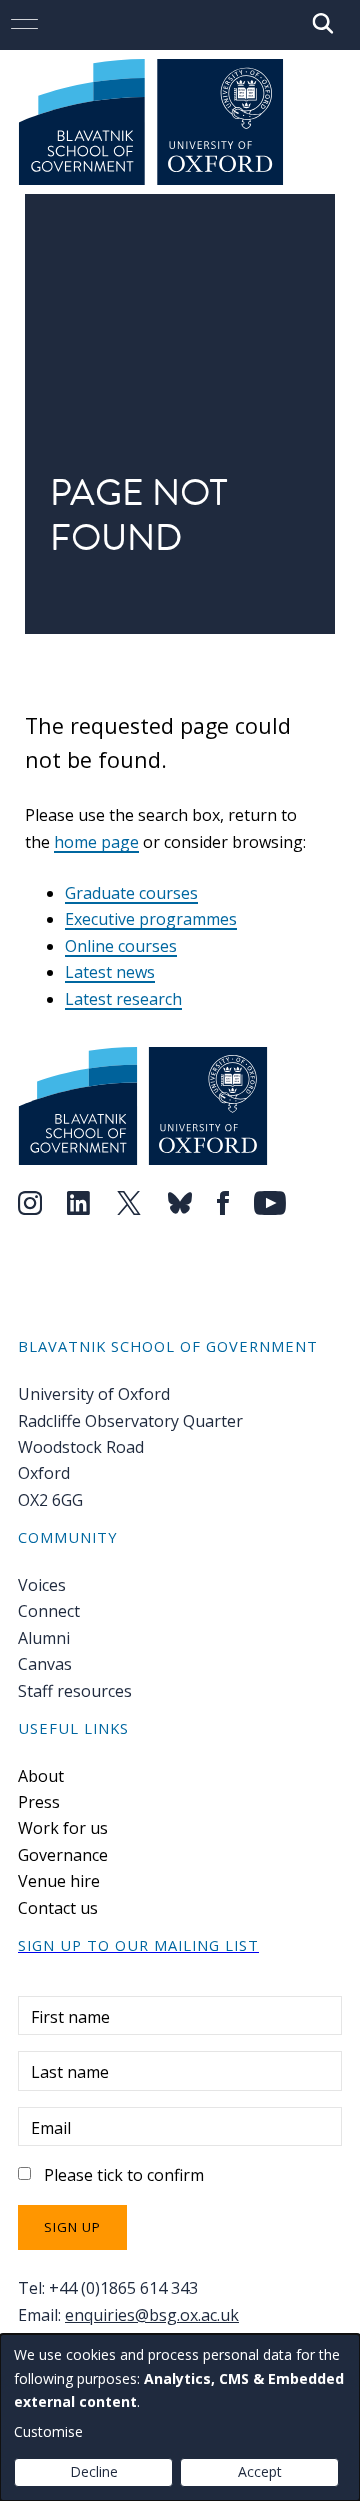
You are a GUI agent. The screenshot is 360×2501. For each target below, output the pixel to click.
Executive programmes (151, 919)
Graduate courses (131, 893)
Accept (260, 2471)
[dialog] (180, 2417)
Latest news (110, 972)
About (41, 1776)
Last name (70, 2072)
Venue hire (59, 1881)
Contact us (58, 1908)
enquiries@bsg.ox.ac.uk (152, 2315)
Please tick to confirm (124, 2175)
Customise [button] (48, 2431)
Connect (49, 1611)
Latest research (123, 999)
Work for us (63, 1828)
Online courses (121, 946)
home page (96, 842)
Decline (94, 2471)
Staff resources (75, 1691)
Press (39, 1802)
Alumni (44, 1638)
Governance (63, 1855)
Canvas (45, 1664)
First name (70, 2017)
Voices (42, 1585)
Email (51, 2128)
